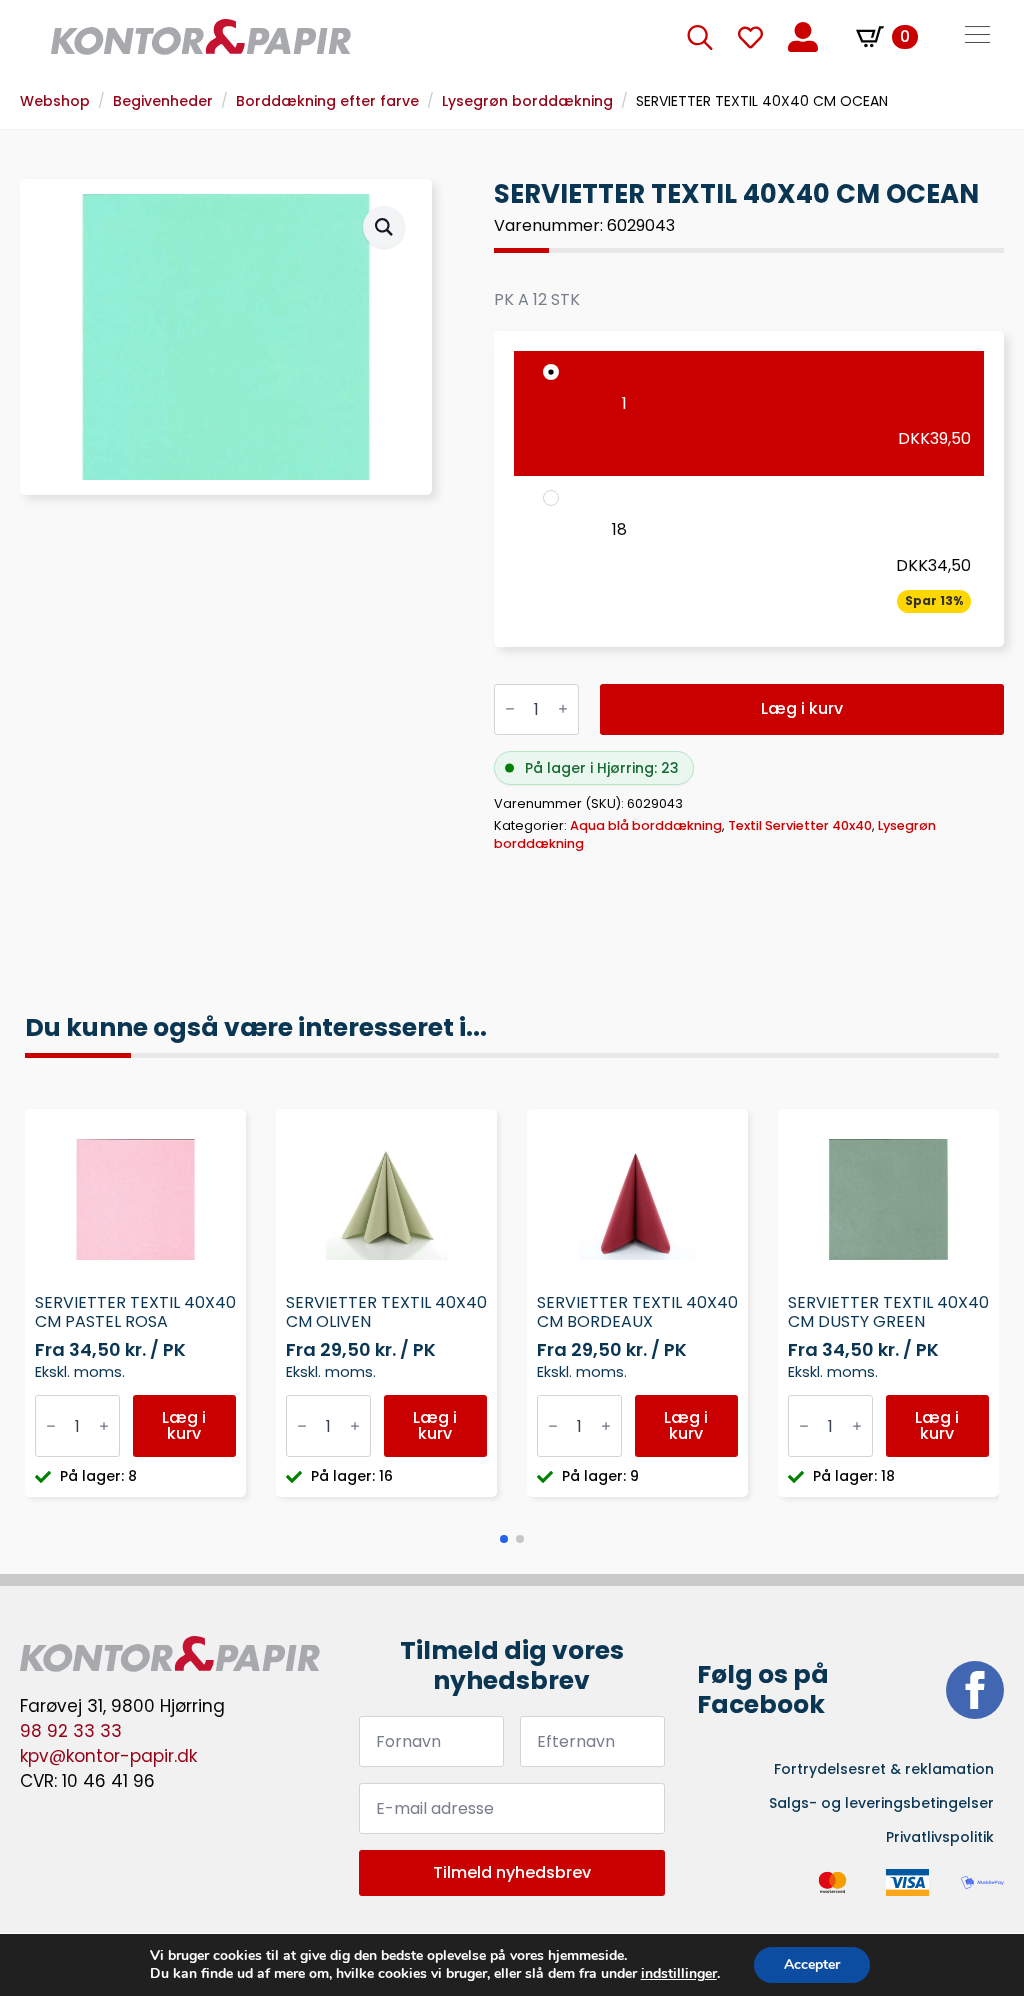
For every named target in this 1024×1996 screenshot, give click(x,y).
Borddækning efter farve (327, 101)
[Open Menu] (977, 37)
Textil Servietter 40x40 (800, 825)
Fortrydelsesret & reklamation (884, 1769)
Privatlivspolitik (940, 1837)
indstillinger (679, 1974)
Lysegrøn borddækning (527, 101)
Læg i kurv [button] (184, 1425)
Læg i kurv (802, 708)
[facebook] (975, 1690)
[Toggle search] (700, 37)
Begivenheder (163, 101)
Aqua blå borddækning (646, 825)
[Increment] (563, 709)
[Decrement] (510, 709)
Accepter (812, 1964)
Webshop (55, 101)
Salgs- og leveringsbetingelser (881, 1803)
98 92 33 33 (71, 1731)
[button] (384, 227)
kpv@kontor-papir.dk (108, 1756)
